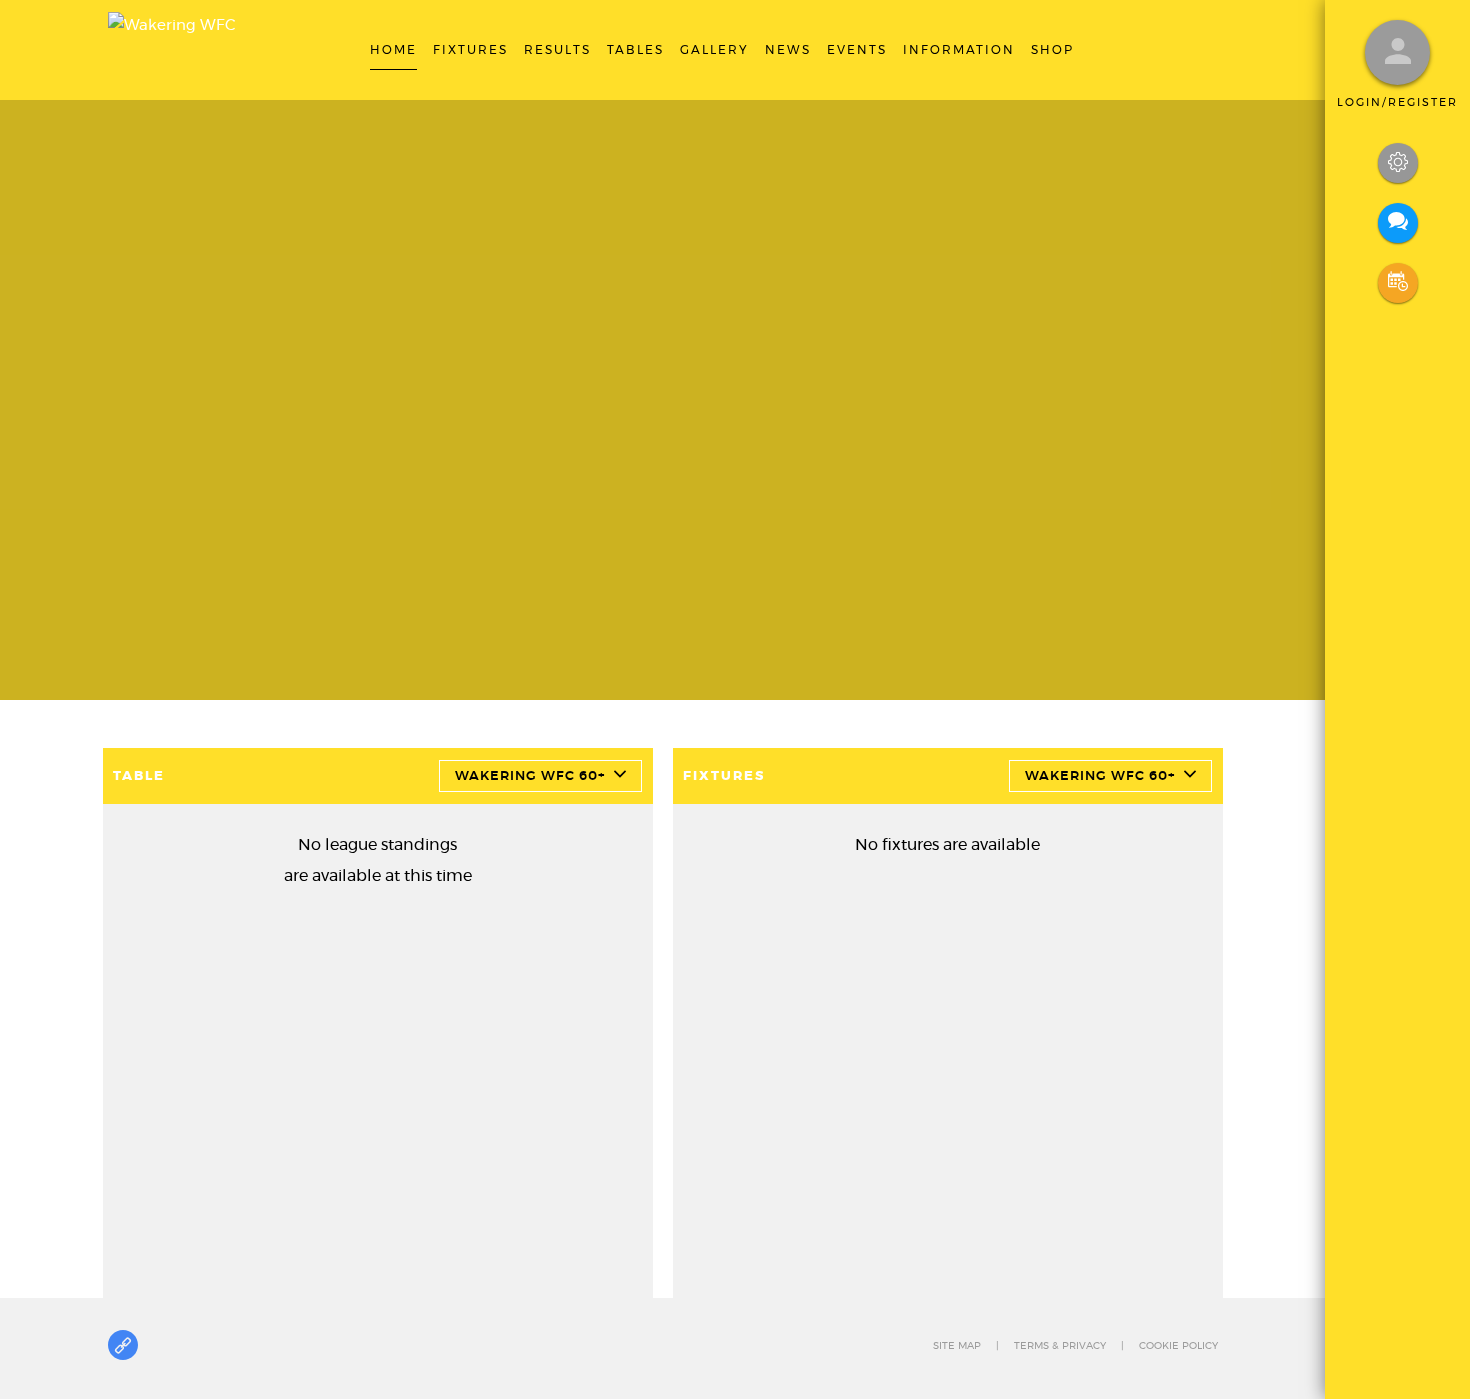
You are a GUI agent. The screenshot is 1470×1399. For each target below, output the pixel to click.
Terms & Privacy (1060, 1346)
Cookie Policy (1178, 1346)
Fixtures (724, 776)
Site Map (957, 1346)
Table (139, 776)
